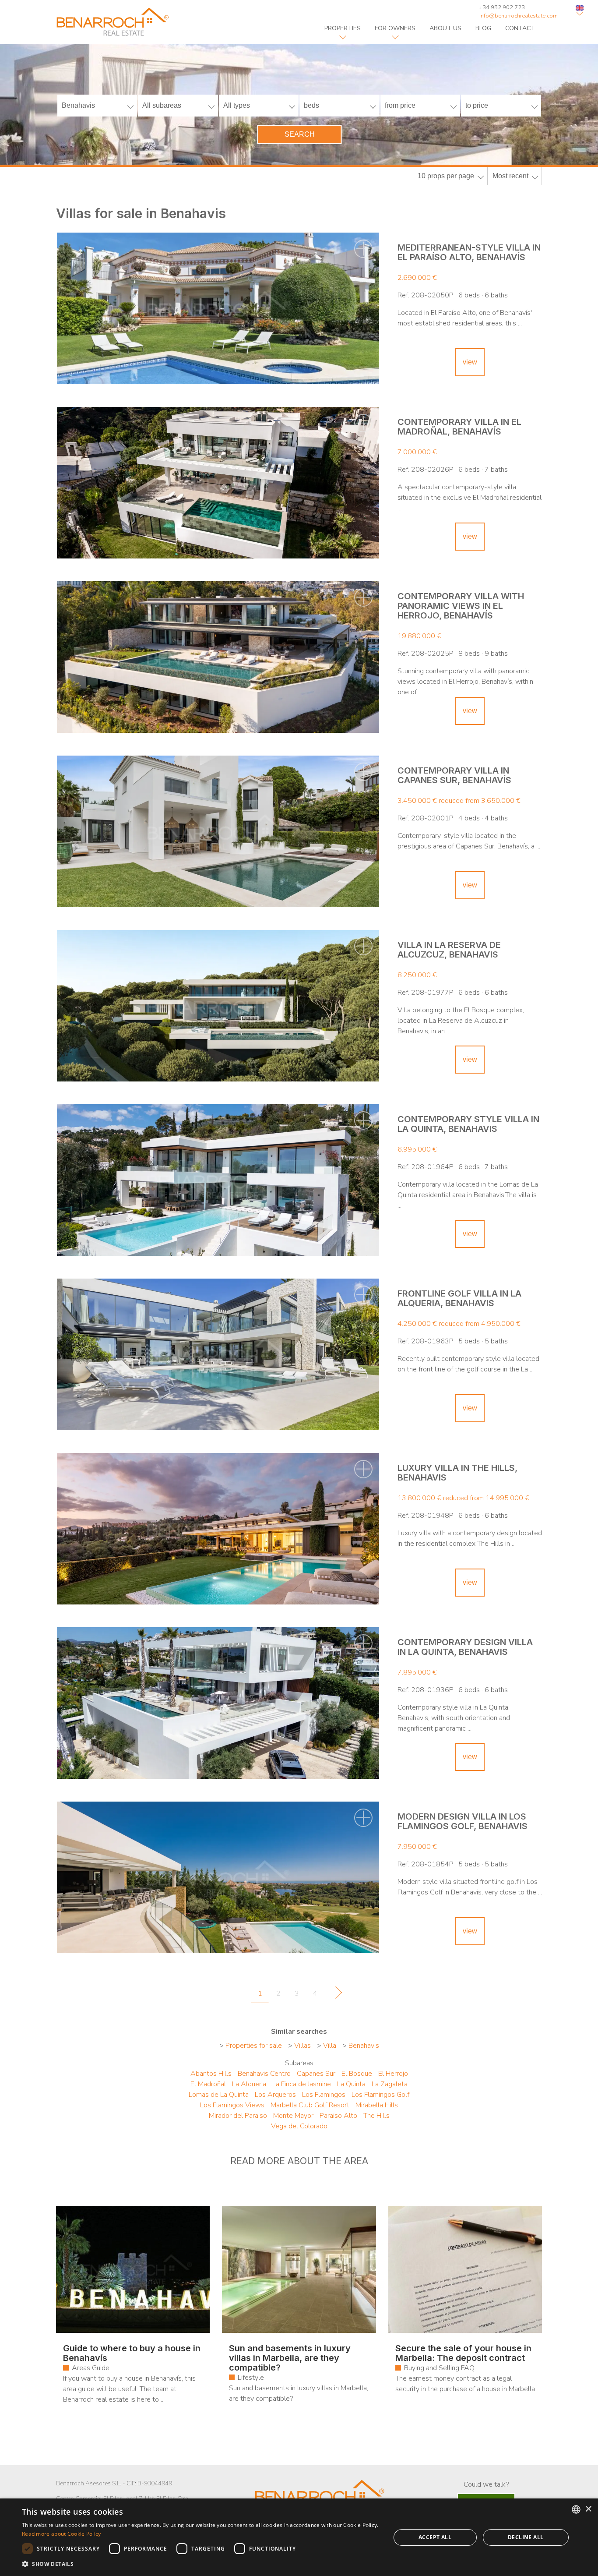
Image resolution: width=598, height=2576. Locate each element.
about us (445, 28)
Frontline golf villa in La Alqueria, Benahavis (459, 1298)
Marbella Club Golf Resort (310, 2105)
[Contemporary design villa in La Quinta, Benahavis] (218, 1703)
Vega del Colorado (299, 2126)
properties (343, 28)
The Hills (376, 2116)
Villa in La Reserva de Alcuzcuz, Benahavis (449, 950)
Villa (330, 2046)
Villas (303, 2046)
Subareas (299, 2063)
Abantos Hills (211, 2074)
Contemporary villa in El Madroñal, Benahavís (459, 427)
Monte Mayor (293, 2116)
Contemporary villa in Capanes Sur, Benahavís (454, 775)
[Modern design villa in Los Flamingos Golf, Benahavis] (218, 1877)
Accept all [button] (435, 2537)
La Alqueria (249, 2084)
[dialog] (299, 2537)
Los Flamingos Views (232, 2105)
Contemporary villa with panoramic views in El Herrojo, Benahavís (461, 606)
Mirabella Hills (377, 2105)
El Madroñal (208, 2084)
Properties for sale (254, 2046)
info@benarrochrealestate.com (519, 16)
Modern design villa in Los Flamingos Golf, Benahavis (463, 1821)
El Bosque (357, 2074)
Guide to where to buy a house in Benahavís (132, 2353)
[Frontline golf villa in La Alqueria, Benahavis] (218, 1354)
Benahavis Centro (264, 2074)
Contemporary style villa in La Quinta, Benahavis (468, 1124)
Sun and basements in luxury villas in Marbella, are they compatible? (290, 2358)
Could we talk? (486, 2484)
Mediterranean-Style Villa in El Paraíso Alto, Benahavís (469, 252)
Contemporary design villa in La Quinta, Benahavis (465, 1647)
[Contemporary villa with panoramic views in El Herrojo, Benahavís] (218, 657)
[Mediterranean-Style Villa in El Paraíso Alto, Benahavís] (218, 308)
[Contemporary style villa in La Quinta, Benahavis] (218, 1180)
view (470, 362)
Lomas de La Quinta (219, 2095)
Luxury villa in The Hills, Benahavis (457, 1473)
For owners (395, 28)
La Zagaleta (390, 2084)
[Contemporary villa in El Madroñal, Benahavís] (218, 483)
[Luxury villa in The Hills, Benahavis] (218, 1529)
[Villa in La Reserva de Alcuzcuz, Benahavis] (218, 1006)
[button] (201, 2564)
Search (300, 134)
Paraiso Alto (338, 2116)
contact (520, 28)
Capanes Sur (316, 2074)
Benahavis (364, 2046)
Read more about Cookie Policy (62, 2534)
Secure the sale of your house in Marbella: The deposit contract (463, 2353)
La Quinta (351, 2084)
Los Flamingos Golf (380, 2095)
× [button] (588, 2509)
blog (483, 28)
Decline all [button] (526, 2537)
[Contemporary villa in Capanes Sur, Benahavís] (218, 831)
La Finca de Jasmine (302, 2084)
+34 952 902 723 (502, 7)
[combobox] (576, 2509)
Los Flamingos (324, 2095)
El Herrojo (393, 2074)
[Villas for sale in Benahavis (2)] (336, 1995)
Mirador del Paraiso (238, 2116)
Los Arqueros (275, 2095)
